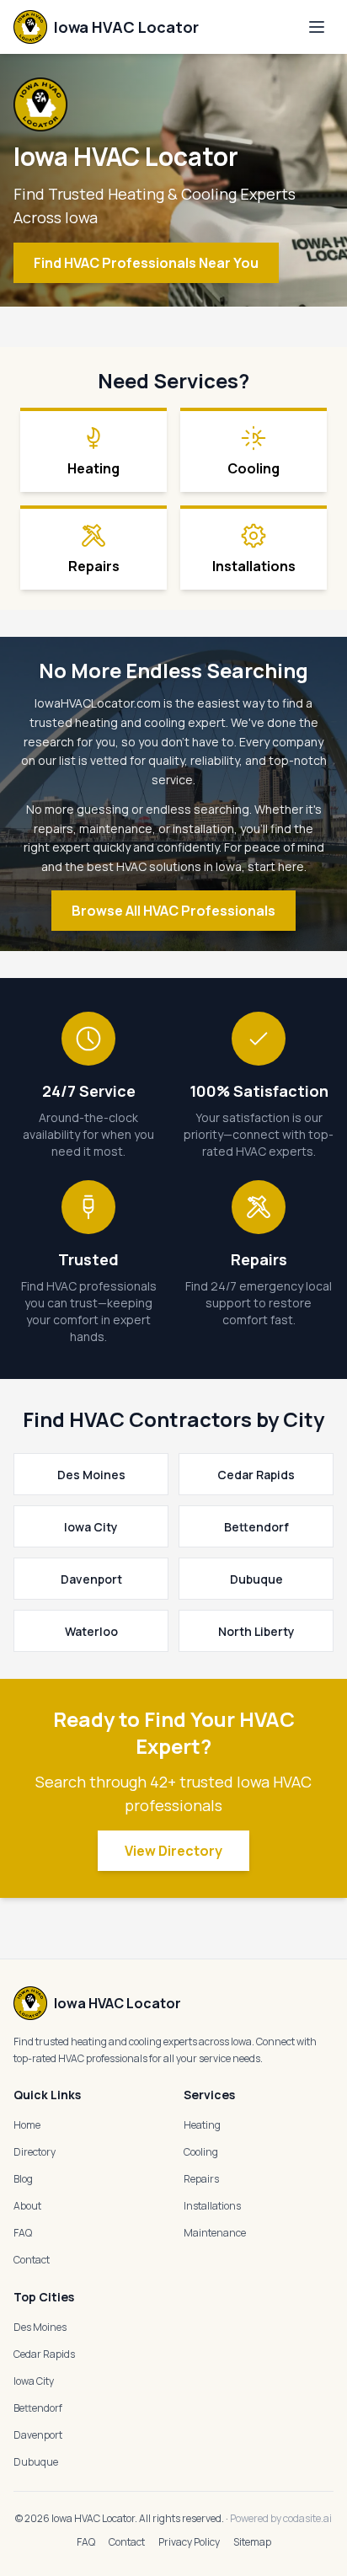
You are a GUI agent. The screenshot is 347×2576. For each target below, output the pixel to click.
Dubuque (36, 2462)
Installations (212, 2206)
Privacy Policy (189, 2542)
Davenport (38, 2435)
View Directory (173, 1851)
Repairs (201, 2179)
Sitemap (252, 2542)
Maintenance (215, 2233)
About (27, 2206)
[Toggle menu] (317, 27)
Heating (202, 2125)
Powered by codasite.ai (281, 2518)
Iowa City (34, 2381)
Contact (32, 2260)
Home (27, 2125)
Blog (23, 2179)
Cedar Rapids (44, 2354)
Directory (35, 2152)
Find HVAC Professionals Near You (146, 263)
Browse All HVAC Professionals (173, 911)
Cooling (201, 2152)
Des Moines (40, 2327)
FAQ (23, 2233)
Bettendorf (38, 2408)
